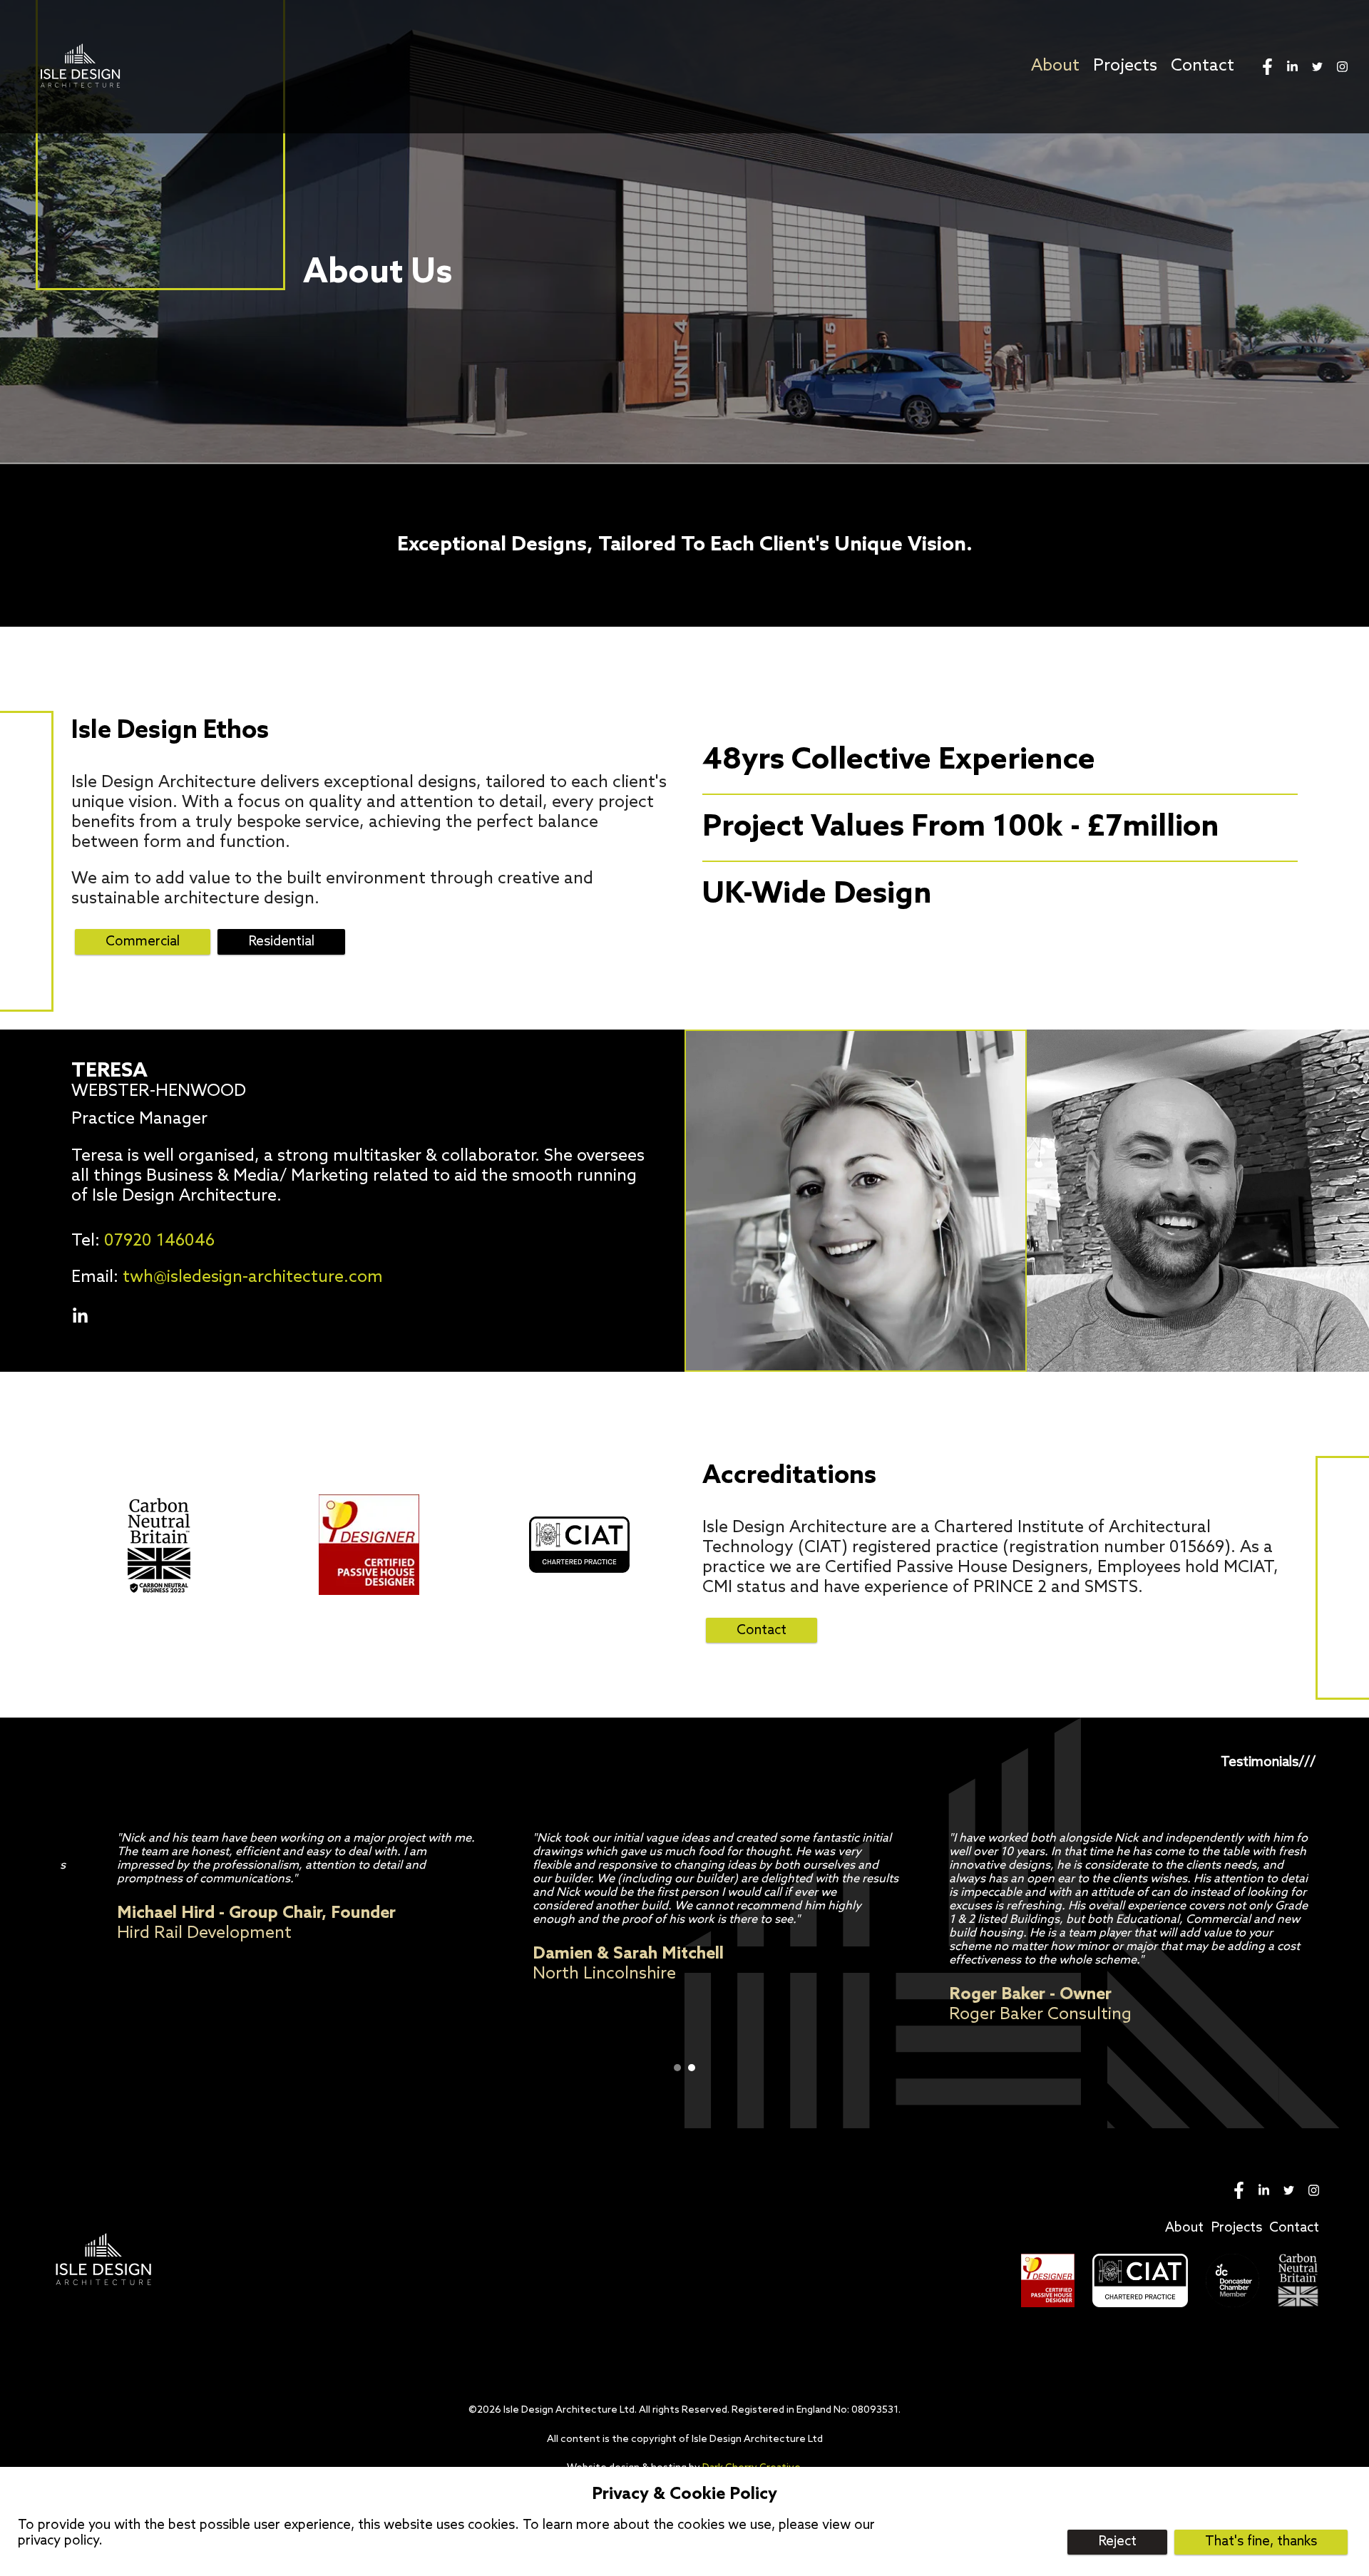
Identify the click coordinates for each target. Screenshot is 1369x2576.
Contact (1203, 66)
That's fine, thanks (1261, 2542)
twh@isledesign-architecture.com (253, 1278)
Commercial (143, 942)
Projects (1125, 66)
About (1055, 66)
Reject (1117, 2542)
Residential (281, 942)
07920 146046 (159, 1241)
